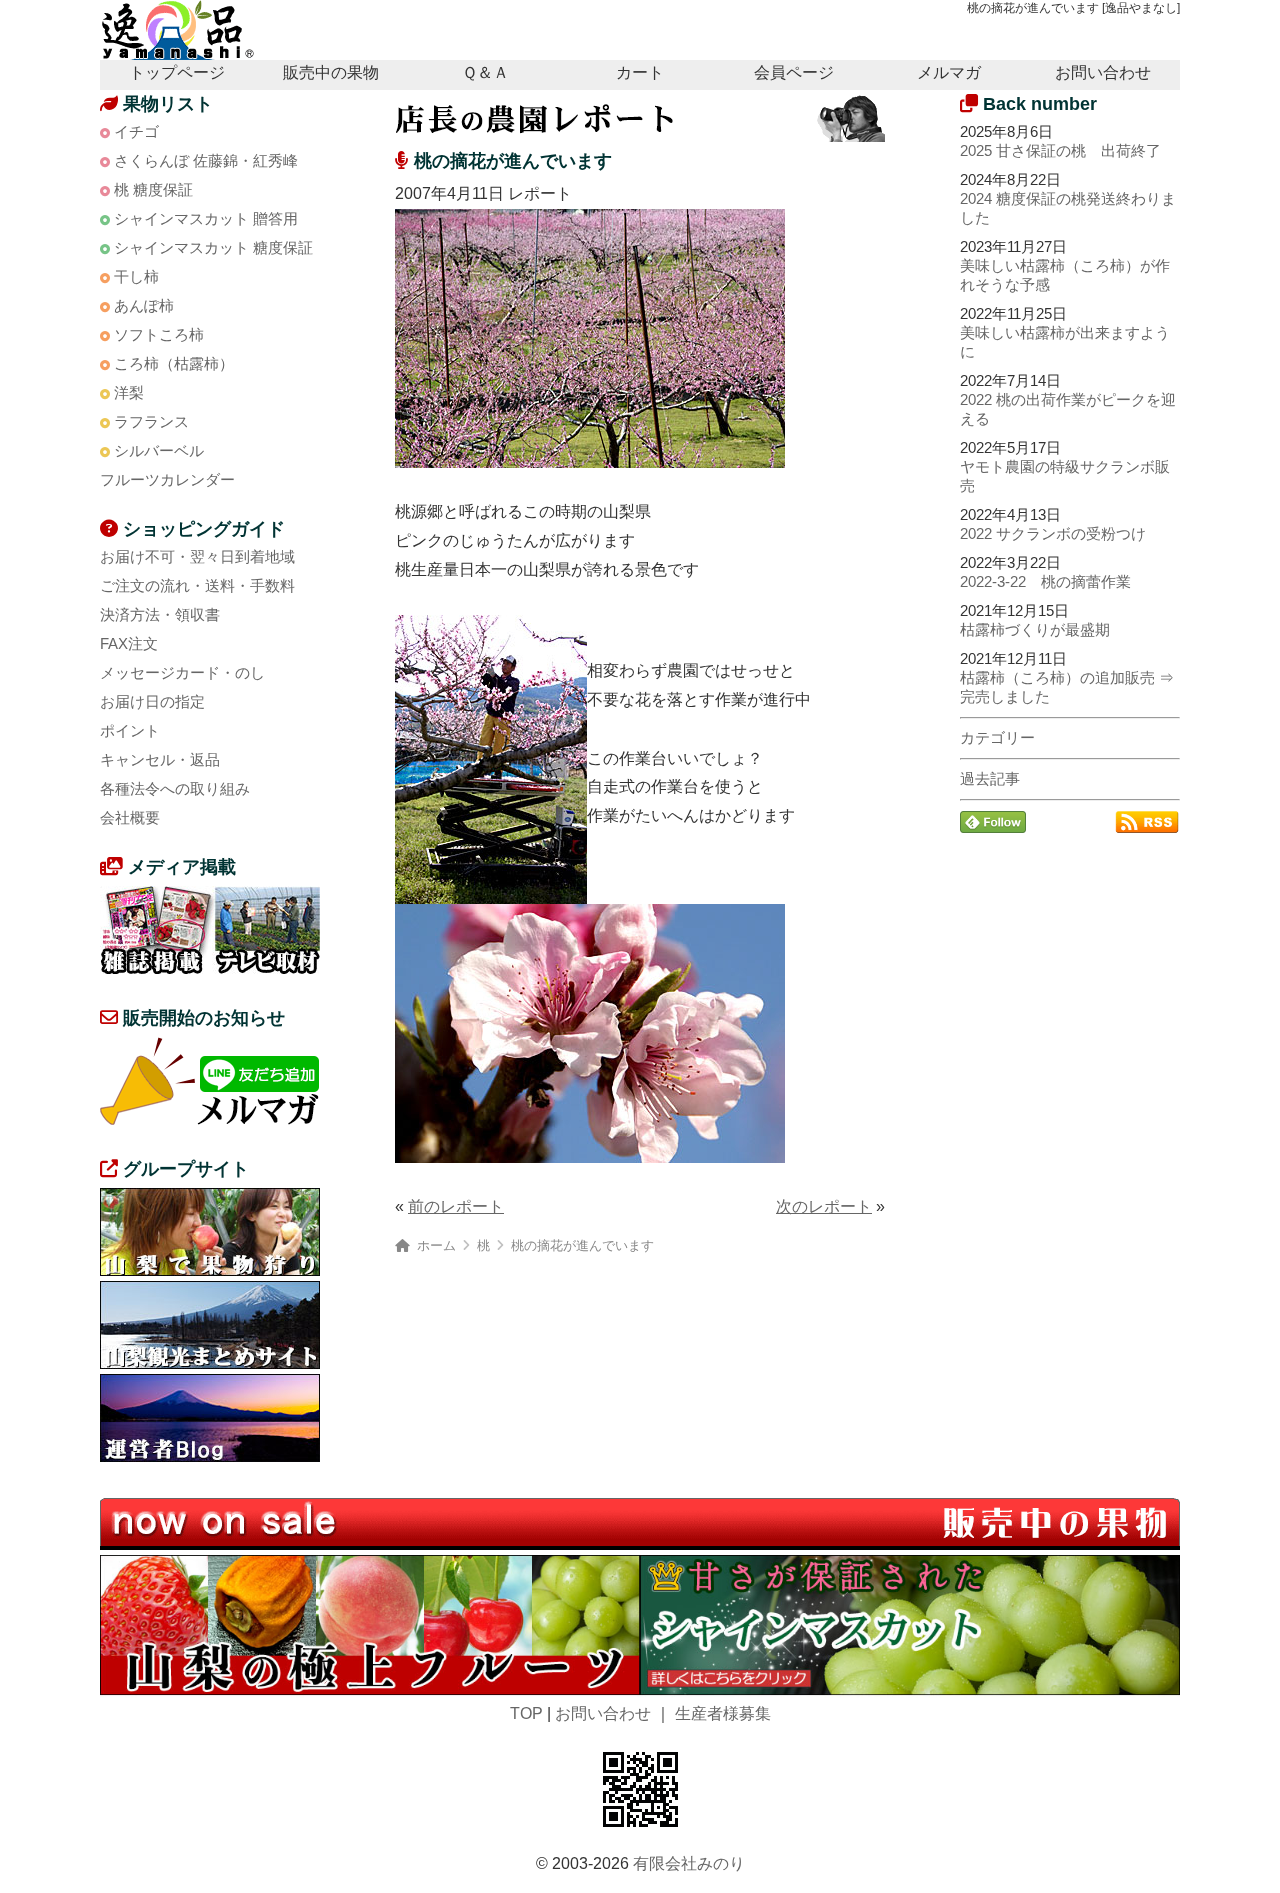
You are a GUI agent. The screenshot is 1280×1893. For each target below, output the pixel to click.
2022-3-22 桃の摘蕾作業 (1045, 581)
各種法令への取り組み (175, 788)
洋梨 (129, 392)
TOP (526, 1713)
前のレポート (456, 1206)
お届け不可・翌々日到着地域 (197, 556)
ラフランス (151, 421)
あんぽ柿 (144, 305)
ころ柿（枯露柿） (174, 363)
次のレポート (824, 1206)
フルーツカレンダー (167, 479)
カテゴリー (997, 737)
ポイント (130, 730)
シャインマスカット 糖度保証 (213, 247)
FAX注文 (129, 643)
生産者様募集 (723, 1713)
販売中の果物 (331, 72)
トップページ (177, 72)
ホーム (436, 1245)
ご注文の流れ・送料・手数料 (197, 585)
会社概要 (130, 817)
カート (640, 72)
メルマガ (949, 72)
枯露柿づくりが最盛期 (1035, 629)
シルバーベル (159, 450)
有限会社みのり (689, 1863)
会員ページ (794, 72)
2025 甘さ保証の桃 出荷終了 (1060, 150)
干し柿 (136, 276)
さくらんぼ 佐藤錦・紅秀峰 (206, 160)
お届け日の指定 (152, 701)
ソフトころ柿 (159, 334)
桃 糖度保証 (153, 189)
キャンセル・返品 (160, 759)
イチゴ (136, 131)
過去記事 (990, 778)
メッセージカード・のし (182, 672)
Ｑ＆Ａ (485, 72)
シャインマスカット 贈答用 (206, 218)
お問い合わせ (1103, 72)
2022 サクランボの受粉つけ (1053, 533)
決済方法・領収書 (160, 614)
